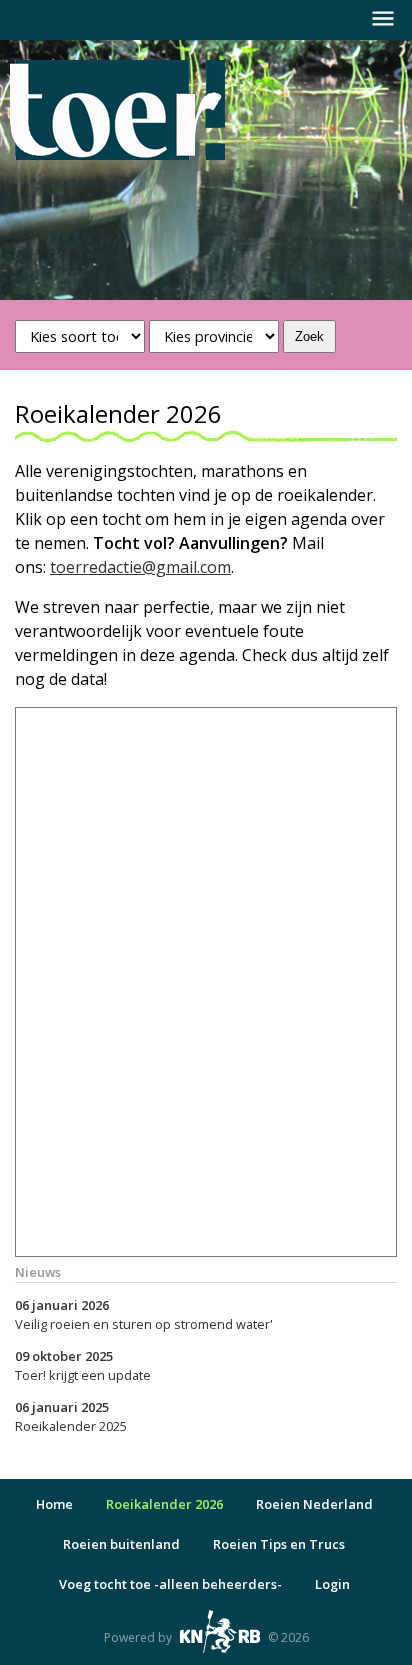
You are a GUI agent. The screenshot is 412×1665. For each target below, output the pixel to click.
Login (332, 1584)
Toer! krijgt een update (83, 1365)
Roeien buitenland (121, 1544)
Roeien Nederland (314, 1504)
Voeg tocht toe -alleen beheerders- (170, 1584)
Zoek (309, 336)
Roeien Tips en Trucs (279, 1544)
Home (54, 1504)
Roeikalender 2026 (164, 1504)
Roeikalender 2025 (71, 1416)
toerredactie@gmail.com (140, 567)
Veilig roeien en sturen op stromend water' (144, 1314)
